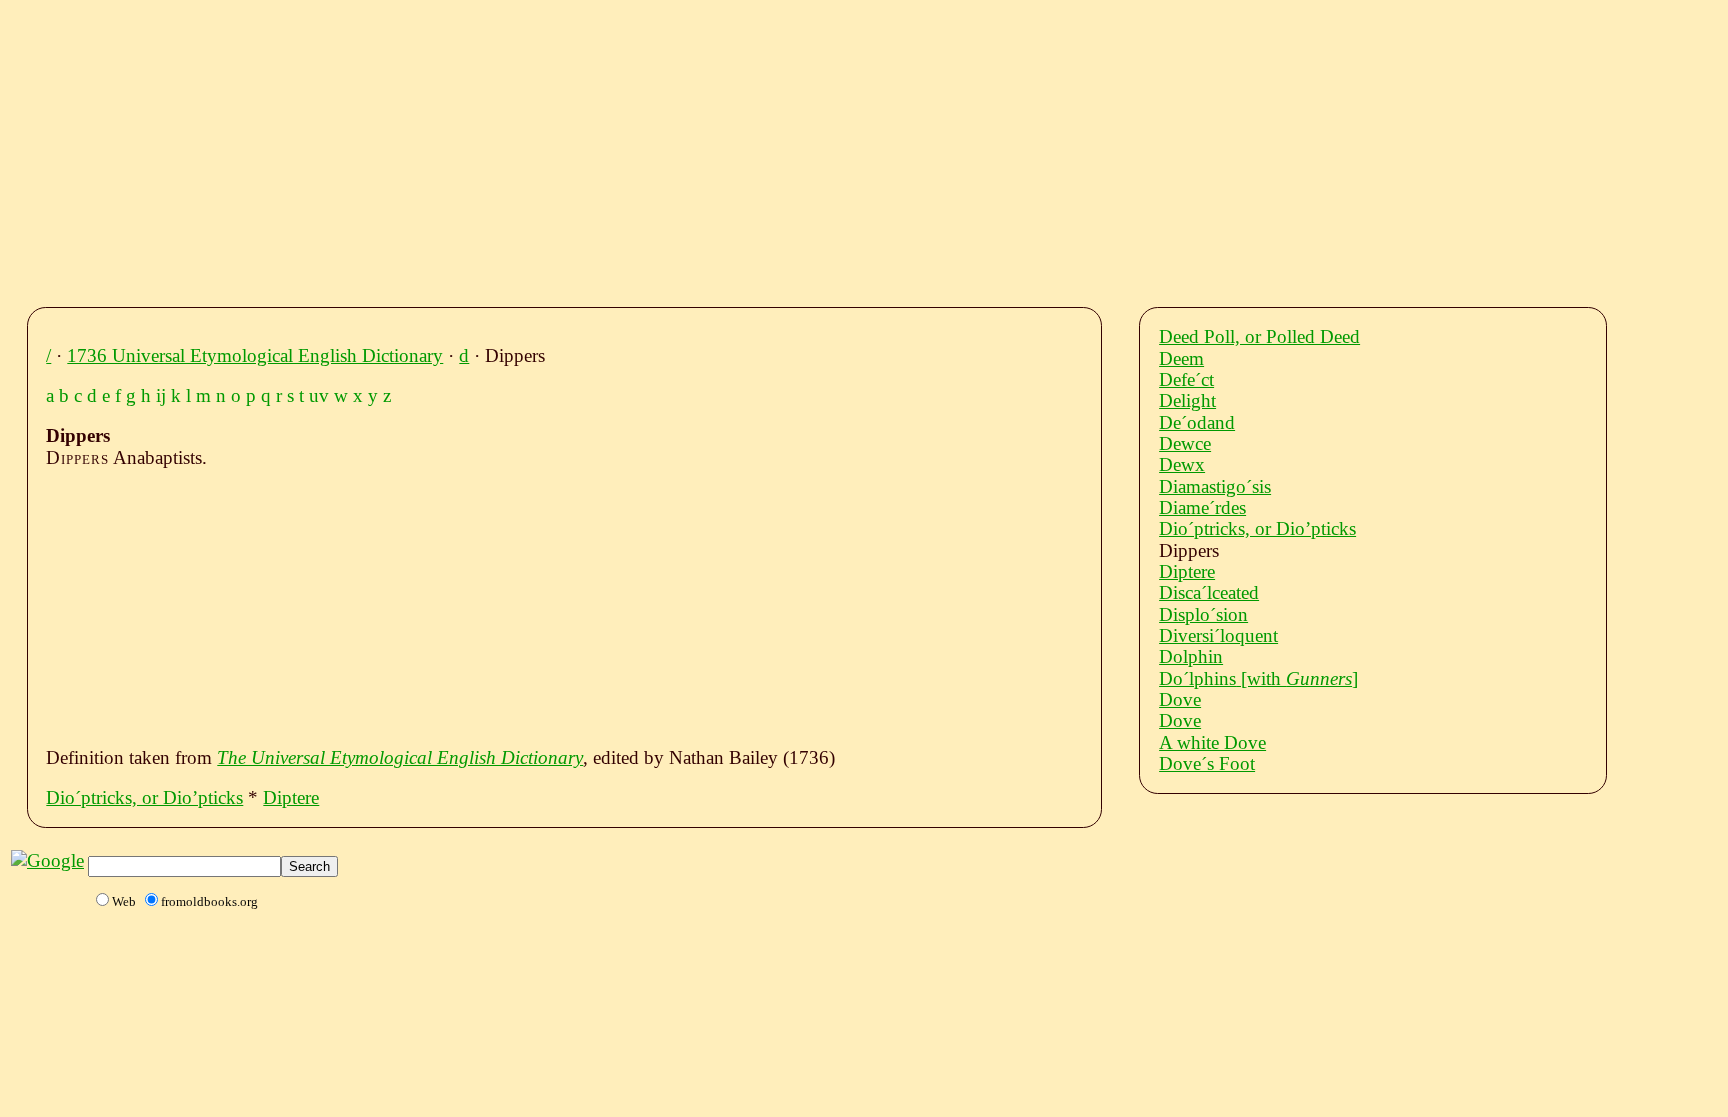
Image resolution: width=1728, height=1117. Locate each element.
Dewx (1182, 464)
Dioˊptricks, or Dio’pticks (144, 797)
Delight (1187, 400)
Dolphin (1191, 656)
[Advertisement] (645, 148)
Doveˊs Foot (1207, 763)
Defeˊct (1186, 379)
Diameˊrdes (1202, 507)
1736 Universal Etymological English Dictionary (255, 355)
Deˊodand (1197, 422)
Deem (1181, 358)
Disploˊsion (1203, 614)
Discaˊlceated (1209, 592)
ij (161, 395)
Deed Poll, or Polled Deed (1259, 336)
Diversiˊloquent (1218, 635)
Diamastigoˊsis (1215, 486)
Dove (1180, 699)
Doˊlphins (1258, 678)
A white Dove (1212, 742)
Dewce (1185, 443)
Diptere (291, 797)
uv (319, 395)
